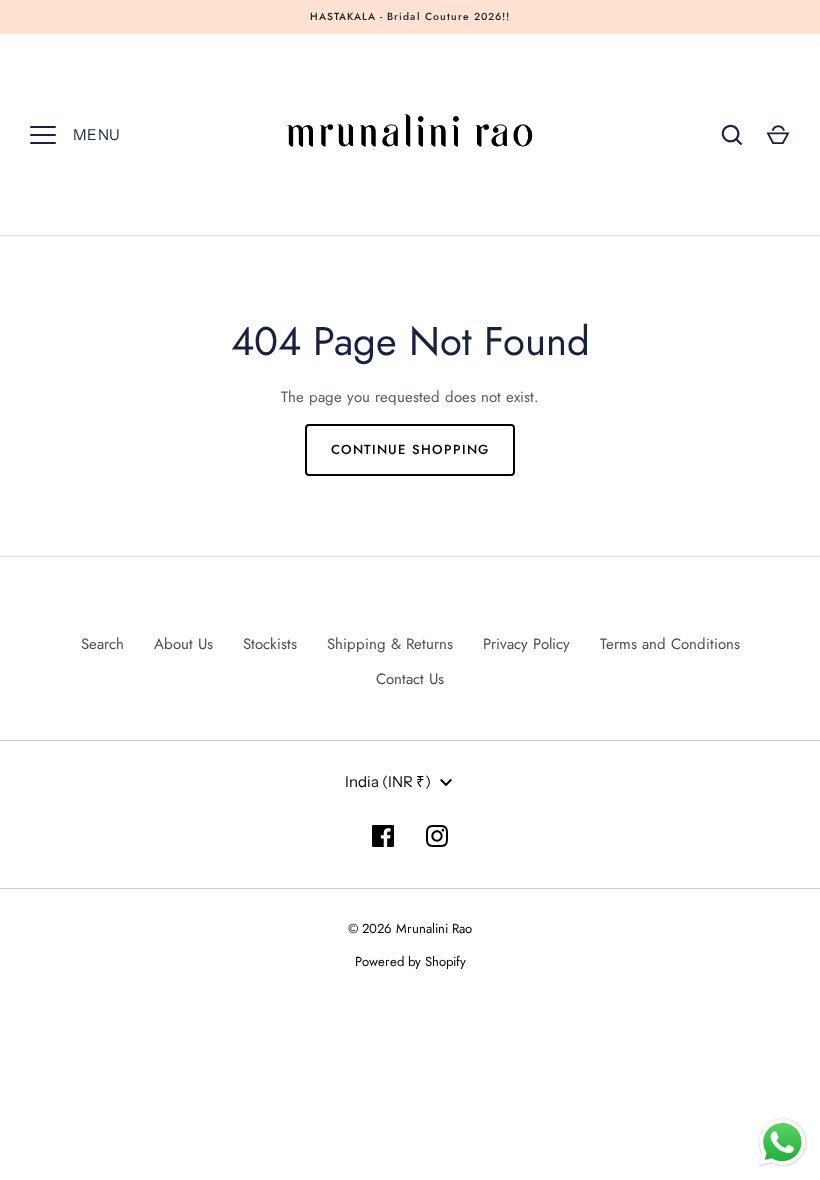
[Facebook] (383, 836)
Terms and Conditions (670, 644)
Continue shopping (410, 449)
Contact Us (410, 679)
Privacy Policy (526, 644)
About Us (183, 644)
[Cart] (778, 135)
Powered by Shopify (410, 961)
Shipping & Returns (390, 644)
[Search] (732, 135)
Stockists (270, 644)
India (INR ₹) (388, 781)
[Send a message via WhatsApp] (782, 1142)
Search (102, 644)
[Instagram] (437, 836)
